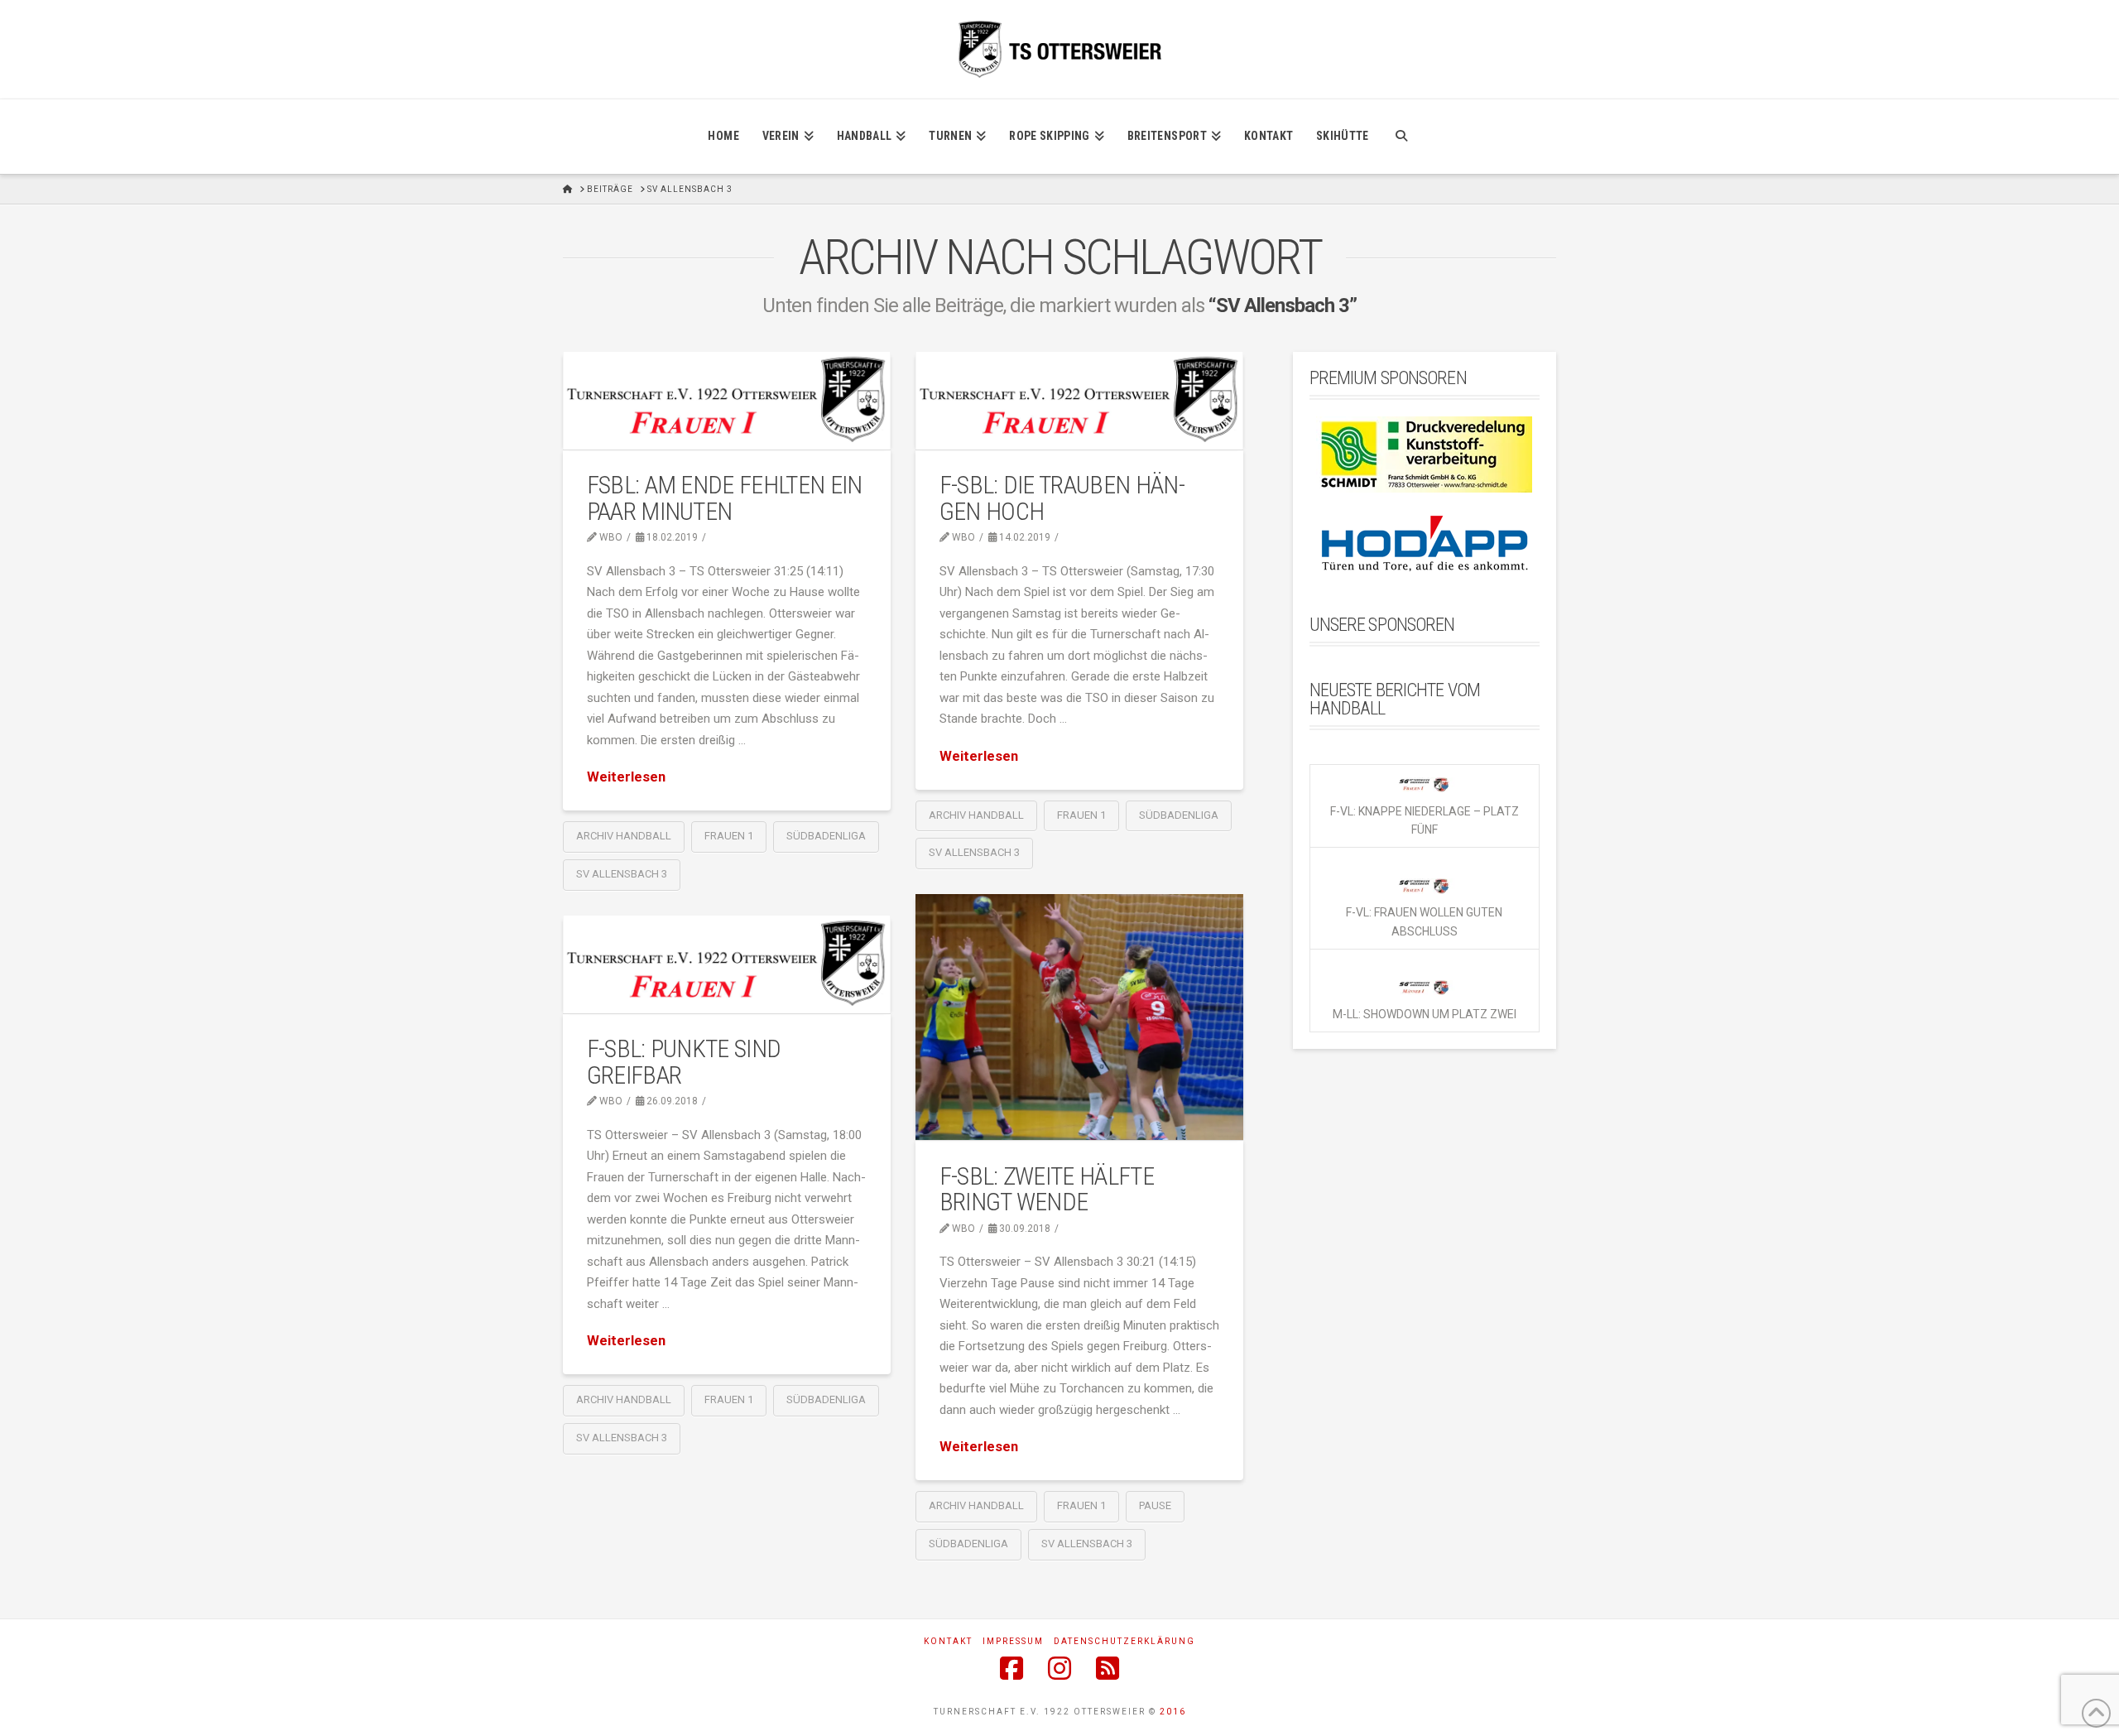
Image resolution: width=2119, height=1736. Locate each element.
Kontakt (948, 1641)
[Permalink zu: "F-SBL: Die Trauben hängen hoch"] (1079, 400)
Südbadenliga (826, 836)
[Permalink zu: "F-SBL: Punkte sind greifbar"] (727, 964)
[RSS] (1108, 1668)
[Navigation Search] (1401, 137)
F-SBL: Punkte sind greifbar (684, 1062)
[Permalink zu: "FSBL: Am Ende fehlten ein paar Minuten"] (727, 400)
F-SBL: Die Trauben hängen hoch (1062, 498)
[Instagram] (1059, 1668)
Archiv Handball (624, 836)
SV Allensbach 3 (622, 874)
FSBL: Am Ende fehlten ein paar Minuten (725, 498)
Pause (1155, 1505)
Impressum (1013, 1641)
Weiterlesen (626, 777)
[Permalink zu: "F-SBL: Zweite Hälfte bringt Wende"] (1079, 1017)
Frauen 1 (729, 836)
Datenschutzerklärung (1124, 1641)
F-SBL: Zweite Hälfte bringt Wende (1047, 1189)
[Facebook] (1011, 1668)
